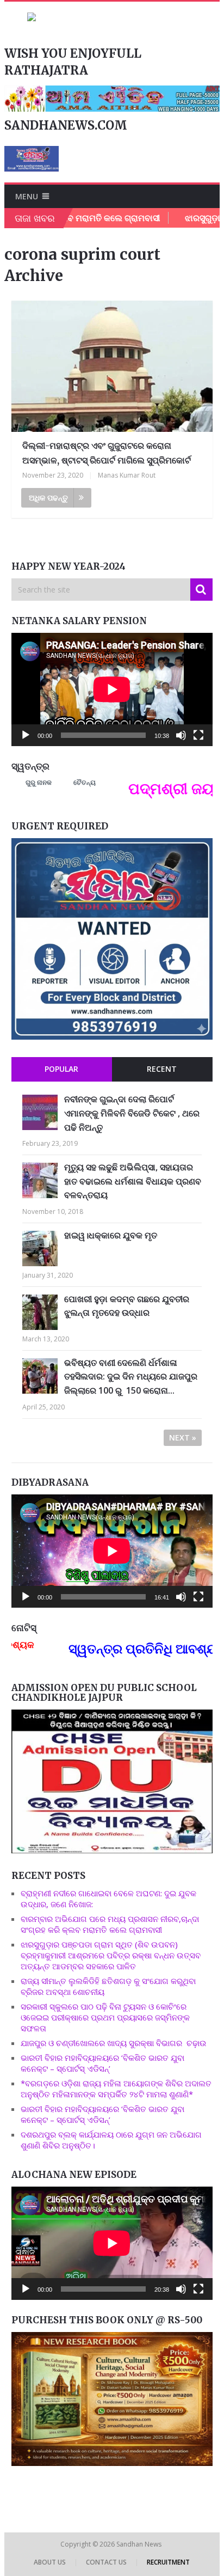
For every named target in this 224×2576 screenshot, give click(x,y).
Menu (27, 196)
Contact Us (106, 2562)
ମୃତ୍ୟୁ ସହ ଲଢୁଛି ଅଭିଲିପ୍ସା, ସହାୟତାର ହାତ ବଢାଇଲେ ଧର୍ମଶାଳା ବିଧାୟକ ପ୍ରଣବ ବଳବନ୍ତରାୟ (133, 1181)
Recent (162, 1069)
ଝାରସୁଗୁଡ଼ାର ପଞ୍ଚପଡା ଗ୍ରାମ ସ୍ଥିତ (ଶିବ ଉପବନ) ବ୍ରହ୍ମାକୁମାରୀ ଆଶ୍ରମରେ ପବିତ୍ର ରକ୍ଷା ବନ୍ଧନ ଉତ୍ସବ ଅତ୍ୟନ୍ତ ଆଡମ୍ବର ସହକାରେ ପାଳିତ (111, 1955)
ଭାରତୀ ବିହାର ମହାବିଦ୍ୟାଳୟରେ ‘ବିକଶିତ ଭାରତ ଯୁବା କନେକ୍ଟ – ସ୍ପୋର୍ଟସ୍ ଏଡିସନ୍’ (102, 2063)
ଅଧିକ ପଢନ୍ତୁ (48, 498)
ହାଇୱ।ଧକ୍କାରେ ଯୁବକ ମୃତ (111, 1235)
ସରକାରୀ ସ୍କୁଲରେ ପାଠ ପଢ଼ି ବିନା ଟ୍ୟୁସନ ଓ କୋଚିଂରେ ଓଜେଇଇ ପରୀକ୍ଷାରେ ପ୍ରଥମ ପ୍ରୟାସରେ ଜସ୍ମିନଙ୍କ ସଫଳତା (105, 2017)
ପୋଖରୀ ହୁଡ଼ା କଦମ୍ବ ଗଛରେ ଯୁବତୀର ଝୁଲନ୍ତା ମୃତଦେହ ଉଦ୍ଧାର (127, 1306)
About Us (50, 2562)
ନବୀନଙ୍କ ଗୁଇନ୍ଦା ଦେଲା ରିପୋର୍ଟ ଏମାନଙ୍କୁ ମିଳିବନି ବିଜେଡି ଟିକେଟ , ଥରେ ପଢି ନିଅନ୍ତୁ (132, 1113)
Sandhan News (140, 2544)
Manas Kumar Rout (127, 475)
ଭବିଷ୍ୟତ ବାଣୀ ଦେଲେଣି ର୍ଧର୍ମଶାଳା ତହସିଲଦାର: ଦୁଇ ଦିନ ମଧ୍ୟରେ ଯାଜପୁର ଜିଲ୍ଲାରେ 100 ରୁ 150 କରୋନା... (131, 1376)
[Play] (26, 735)
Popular (61, 1069)
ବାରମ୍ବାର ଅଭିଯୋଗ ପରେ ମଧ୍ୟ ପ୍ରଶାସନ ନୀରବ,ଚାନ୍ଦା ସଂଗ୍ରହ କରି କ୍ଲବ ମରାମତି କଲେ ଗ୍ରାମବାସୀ (110, 1924)
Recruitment (168, 2562)
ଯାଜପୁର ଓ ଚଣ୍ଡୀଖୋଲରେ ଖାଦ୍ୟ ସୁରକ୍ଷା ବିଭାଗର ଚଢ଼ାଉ (114, 2043)
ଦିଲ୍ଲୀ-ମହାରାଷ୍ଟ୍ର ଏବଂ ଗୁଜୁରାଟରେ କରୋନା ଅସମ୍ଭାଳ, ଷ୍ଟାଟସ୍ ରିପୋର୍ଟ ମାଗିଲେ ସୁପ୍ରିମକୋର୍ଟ (107, 453)
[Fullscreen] (198, 735)
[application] (112, 689)
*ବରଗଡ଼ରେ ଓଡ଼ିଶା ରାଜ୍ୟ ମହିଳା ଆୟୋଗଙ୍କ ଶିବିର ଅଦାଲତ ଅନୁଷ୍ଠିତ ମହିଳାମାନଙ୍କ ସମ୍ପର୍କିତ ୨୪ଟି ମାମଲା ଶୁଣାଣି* (116, 2089)
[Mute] (181, 735)
